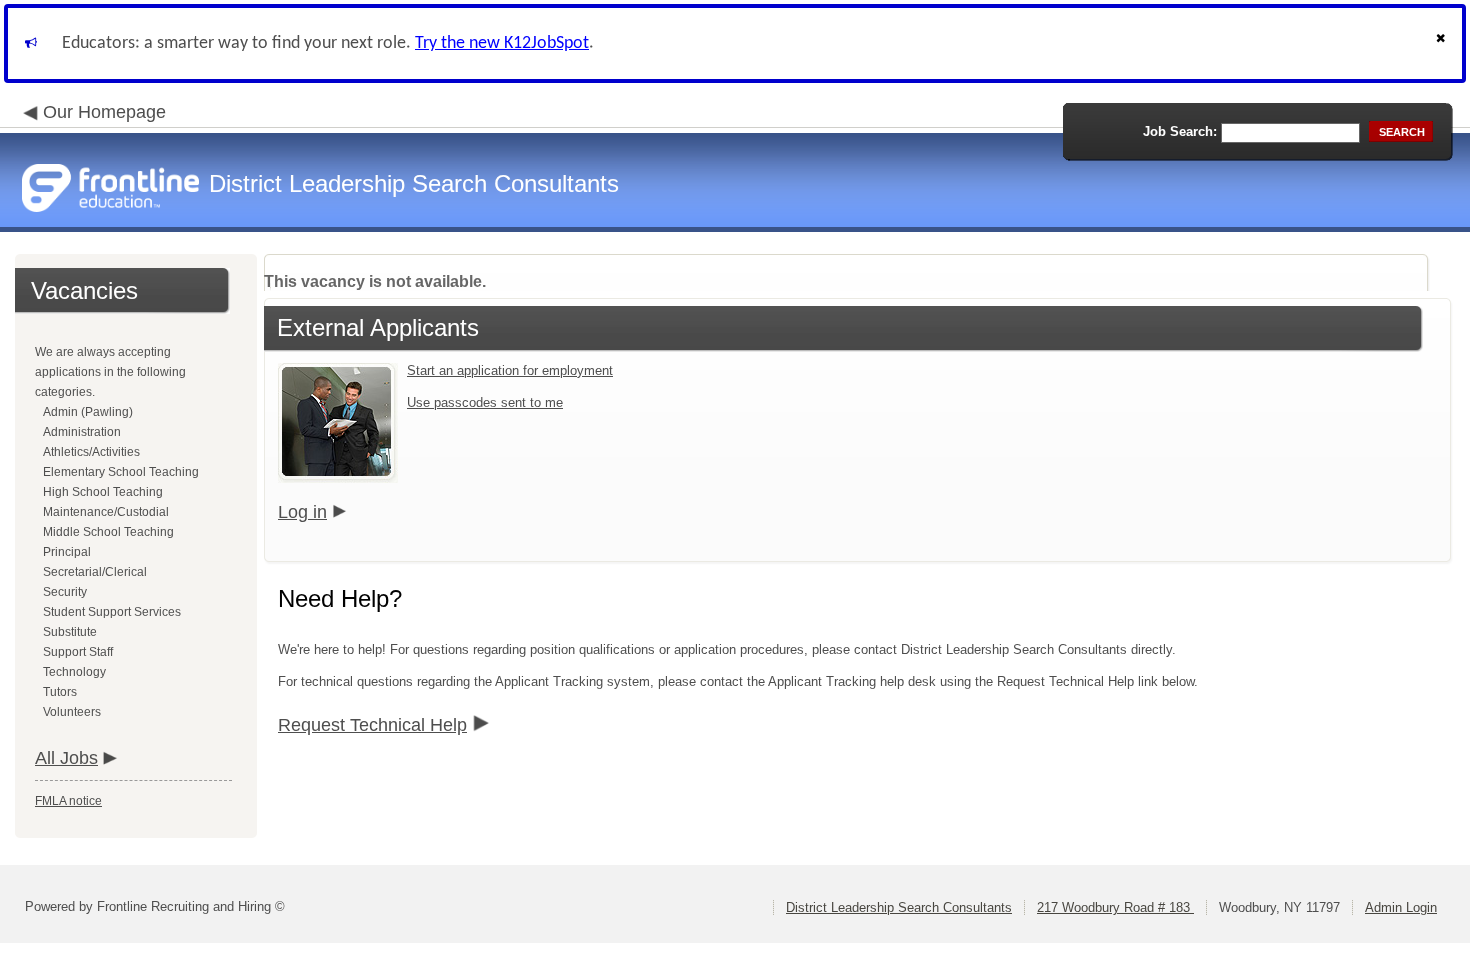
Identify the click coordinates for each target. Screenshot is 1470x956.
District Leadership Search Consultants (899, 907)
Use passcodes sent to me (485, 402)
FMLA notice (68, 801)
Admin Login (1401, 907)
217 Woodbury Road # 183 (1115, 907)
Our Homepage (104, 112)
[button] (1443, 43)
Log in (302, 512)
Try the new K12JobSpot (502, 43)
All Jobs (66, 758)
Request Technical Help (372, 725)
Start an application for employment (510, 370)
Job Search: (1180, 131)
